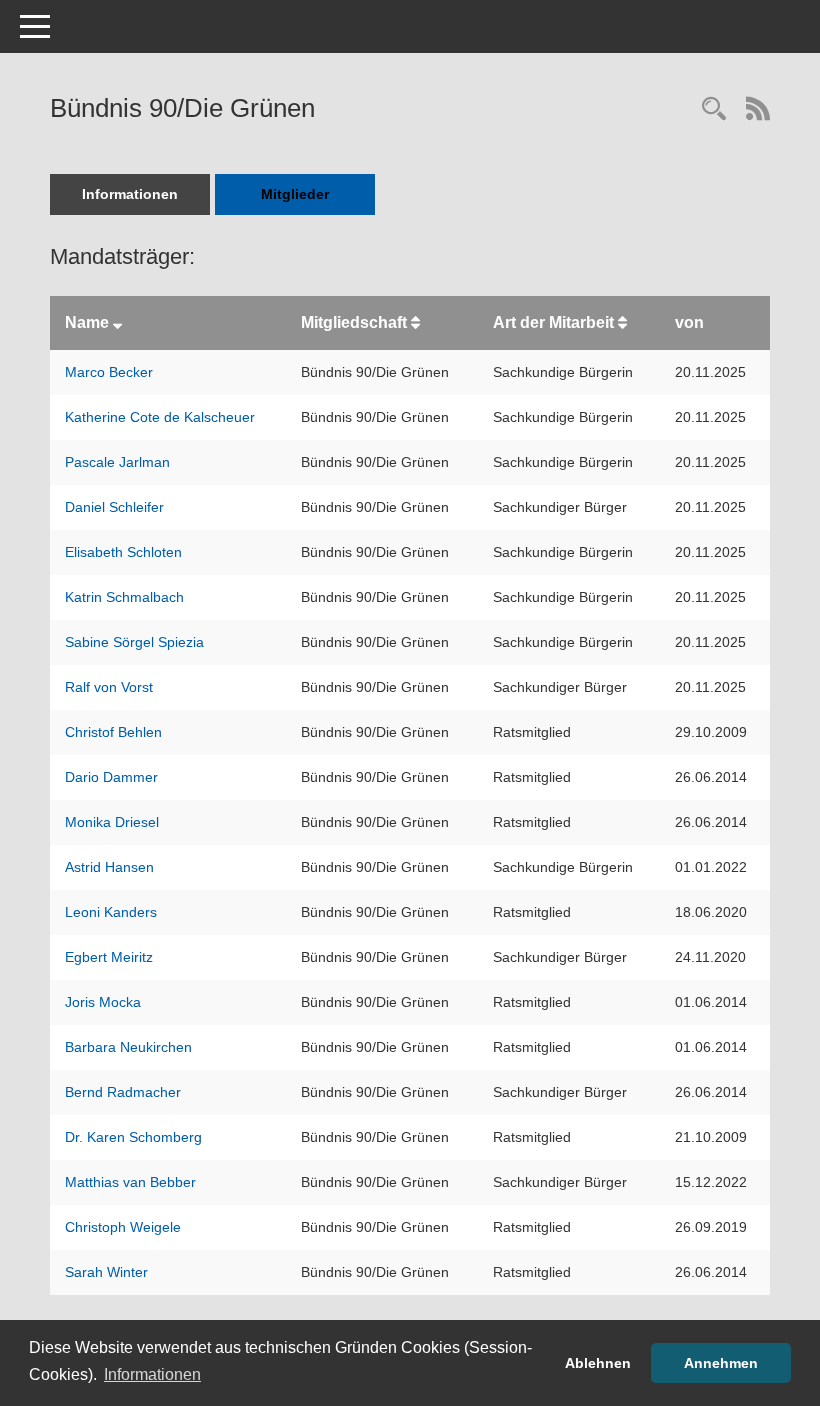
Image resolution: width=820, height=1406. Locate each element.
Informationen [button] (152, 1374)
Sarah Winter (106, 1272)
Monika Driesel (112, 822)
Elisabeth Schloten (123, 552)
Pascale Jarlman (117, 462)
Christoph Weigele (123, 1227)
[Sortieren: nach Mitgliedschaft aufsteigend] (415, 322)
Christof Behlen (113, 732)
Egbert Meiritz (109, 957)
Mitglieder (295, 194)
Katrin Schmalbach (124, 597)
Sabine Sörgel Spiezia (134, 642)
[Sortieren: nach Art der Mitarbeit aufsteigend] (622, 322)
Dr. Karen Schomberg (133, 1137)
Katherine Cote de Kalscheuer (160, 417)
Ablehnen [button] (598, 1363)
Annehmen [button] (721, 1363)
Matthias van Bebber (130, 1182)
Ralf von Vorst (109, 687)
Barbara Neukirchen (128, 1047)
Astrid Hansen (109, 867)
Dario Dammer (111, 777)
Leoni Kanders (111, 912)
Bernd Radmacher (123, 1092)
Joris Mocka (103, 1002)
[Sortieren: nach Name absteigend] (117, 322)
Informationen (130, 194)
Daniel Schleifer (114, 507)
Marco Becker (109, 372)
